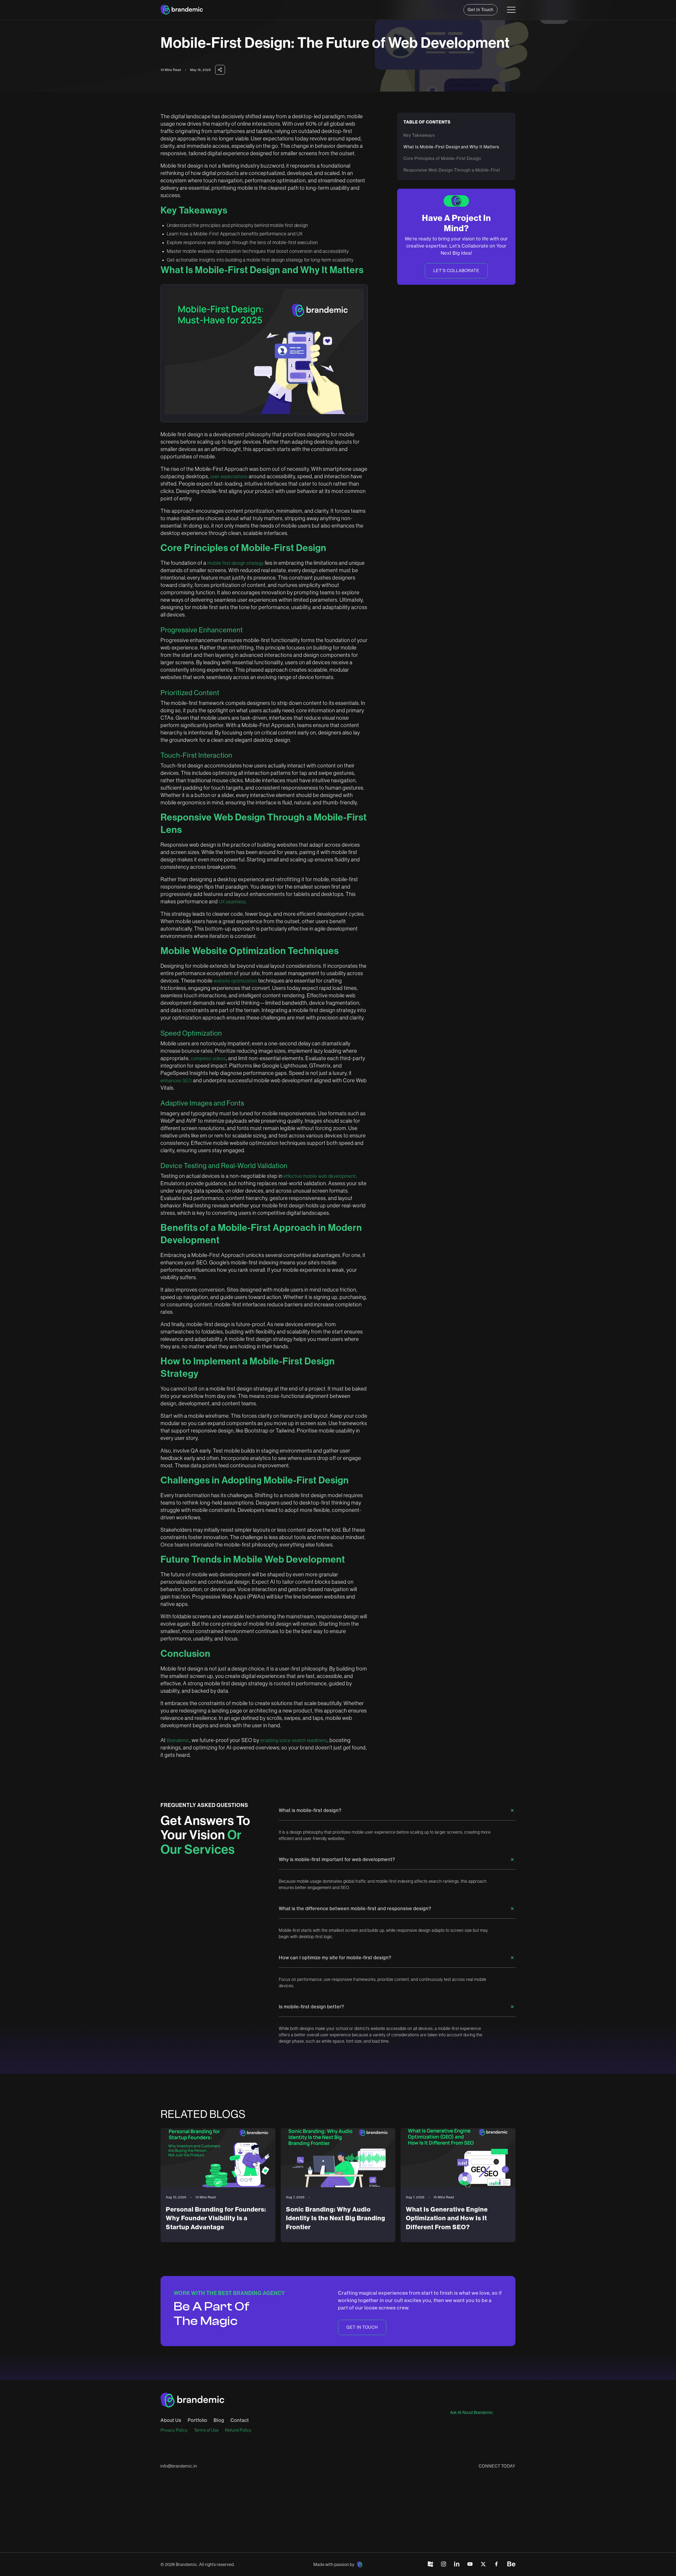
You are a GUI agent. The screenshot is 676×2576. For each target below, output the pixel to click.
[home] (182, 10)
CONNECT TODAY (497, 2466)
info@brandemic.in (179, 2466)
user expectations (229, 477)
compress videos (208, 1059)
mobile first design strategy (236, 563)
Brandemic (178, 1740)
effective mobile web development (320, 1176)
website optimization (235, 981)
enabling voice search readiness (294, 1740)
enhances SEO (176, 1081)
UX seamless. (233, 902)
